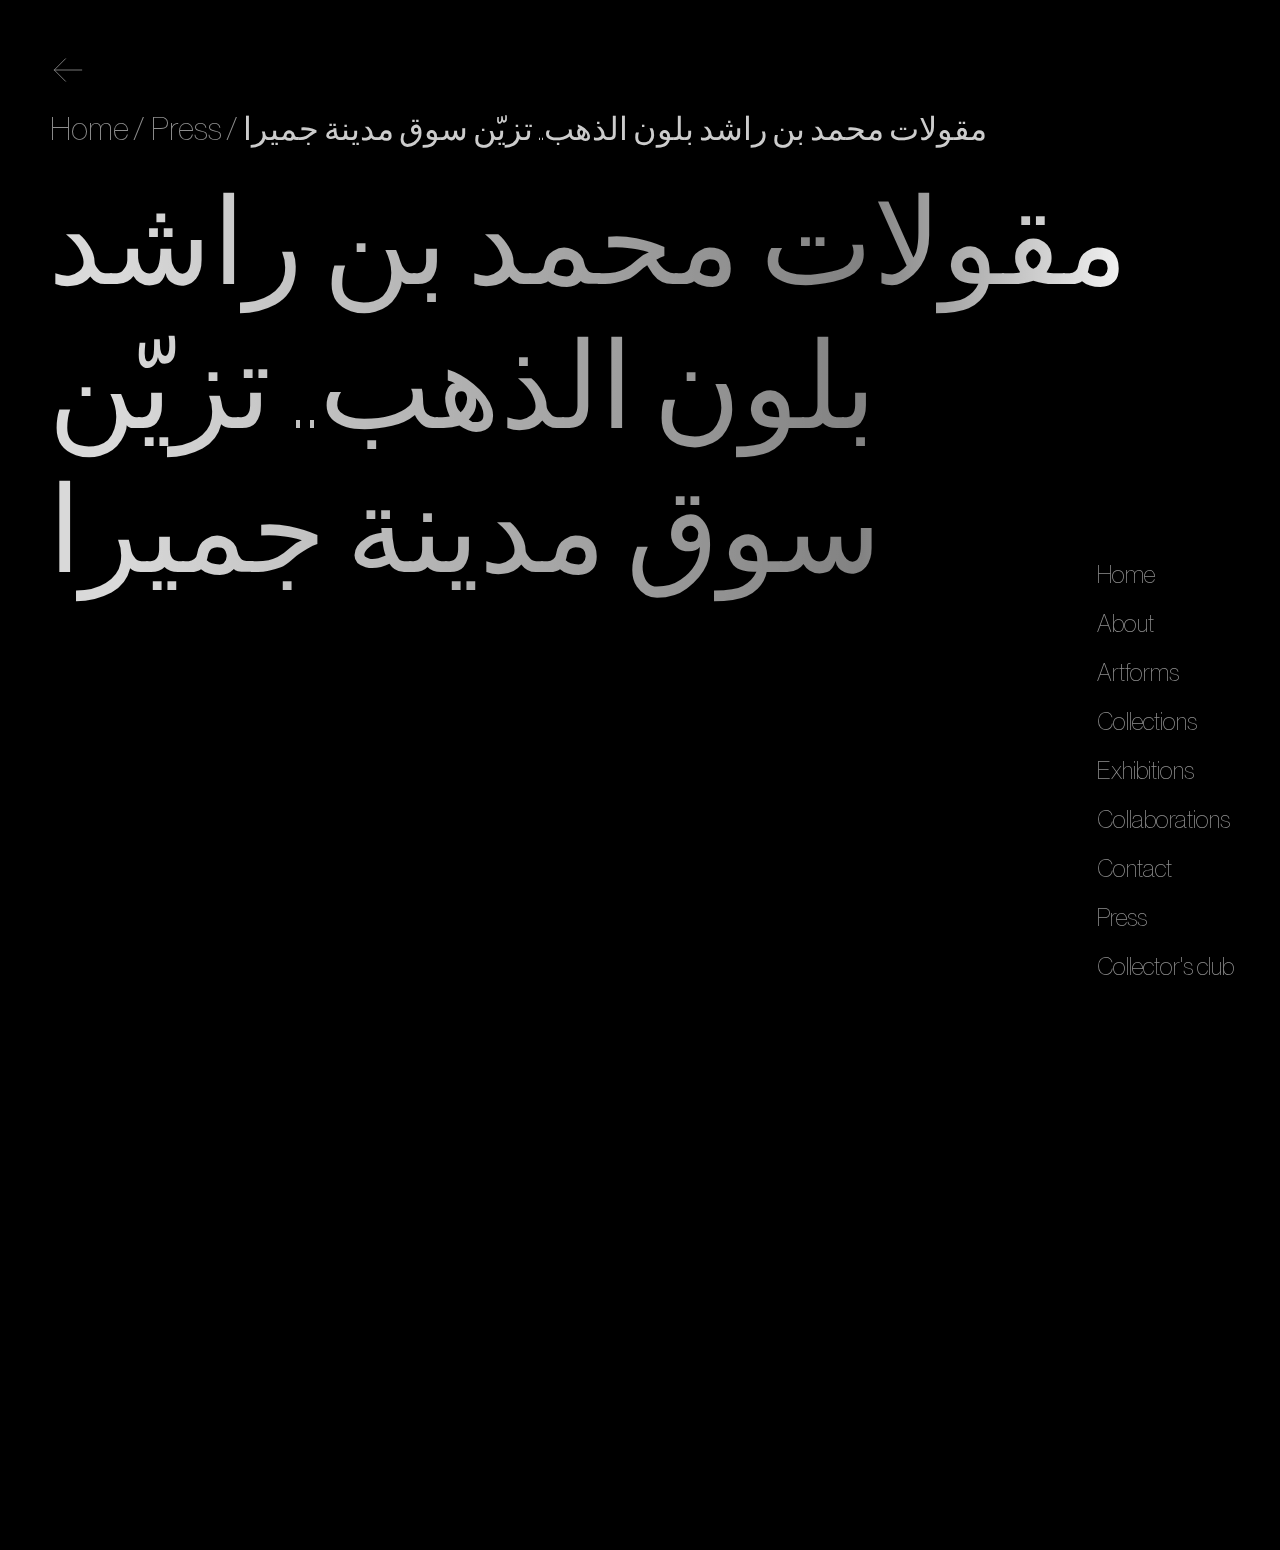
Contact (1134, 869)
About (1125, 624)
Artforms (1138, 673)
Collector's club (1165, 967)
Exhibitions (1145, 771)
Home (1126, 575)
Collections (1147, 722)
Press (1122, 918)
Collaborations (1163, 820)
